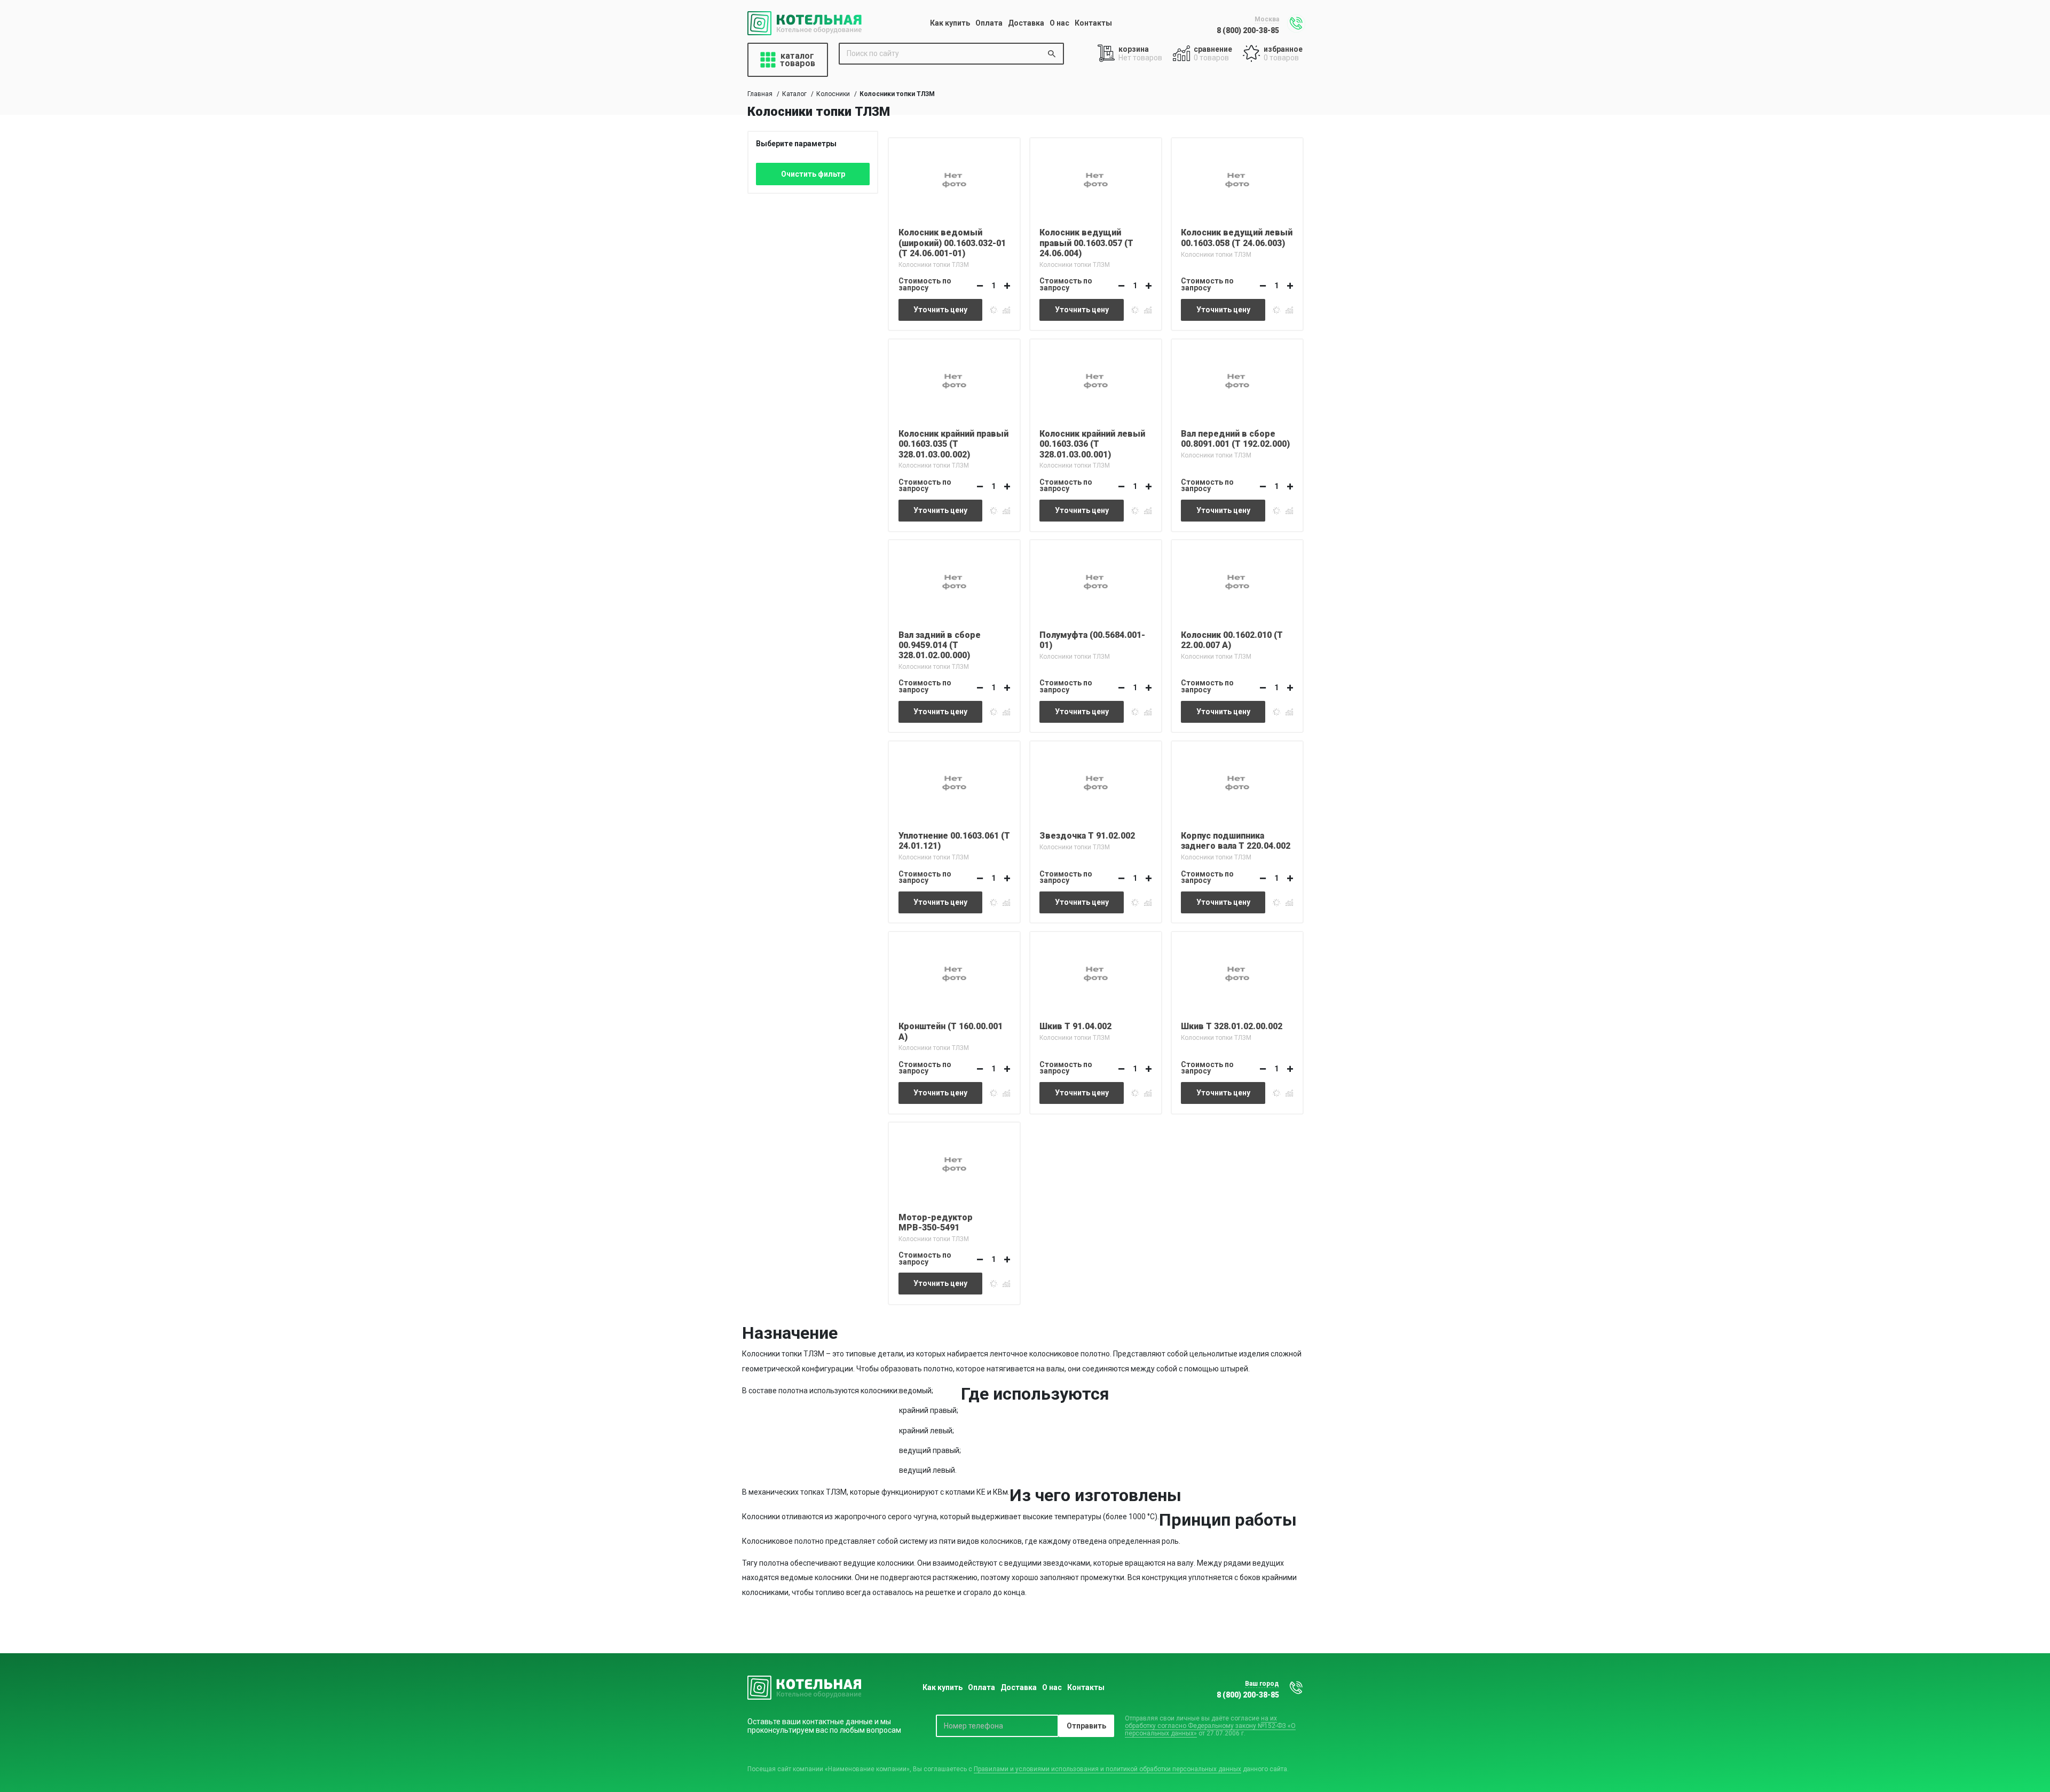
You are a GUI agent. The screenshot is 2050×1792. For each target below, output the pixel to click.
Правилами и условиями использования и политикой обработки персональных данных (1107, 1769)
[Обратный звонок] (1296, 23)
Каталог (794, 94)
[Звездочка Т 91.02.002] (1096, 781)
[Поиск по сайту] (1052, 54)
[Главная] (805, 23)
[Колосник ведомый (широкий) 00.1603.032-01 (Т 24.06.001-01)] (954, 178)
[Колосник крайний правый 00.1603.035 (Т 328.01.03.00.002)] (954, 380)
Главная (760, 94)
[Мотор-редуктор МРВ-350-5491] (954, 1163)
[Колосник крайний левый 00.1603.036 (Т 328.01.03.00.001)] (1096, 380)
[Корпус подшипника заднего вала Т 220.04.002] (1237, 781)
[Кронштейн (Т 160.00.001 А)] (954, 972)
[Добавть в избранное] (994, 309)
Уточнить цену (940, 310)
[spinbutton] (994, 286)
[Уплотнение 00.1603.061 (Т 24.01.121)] (954, 781)
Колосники (833, 94)
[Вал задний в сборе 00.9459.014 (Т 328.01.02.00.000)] (954, 580)
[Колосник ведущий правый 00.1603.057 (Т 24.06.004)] (1096, 178)
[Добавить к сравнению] (1006, 309)
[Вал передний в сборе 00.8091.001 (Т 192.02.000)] (1237, 380)
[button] (1007, 286)
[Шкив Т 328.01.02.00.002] (1237, 972)
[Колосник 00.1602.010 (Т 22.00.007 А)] (1237, 580)
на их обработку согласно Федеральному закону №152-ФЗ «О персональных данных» (1210, 1726)
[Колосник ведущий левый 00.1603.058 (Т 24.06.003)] (1237, 178)
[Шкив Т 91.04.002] (1096, 972)
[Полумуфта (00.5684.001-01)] (1096, 580)
